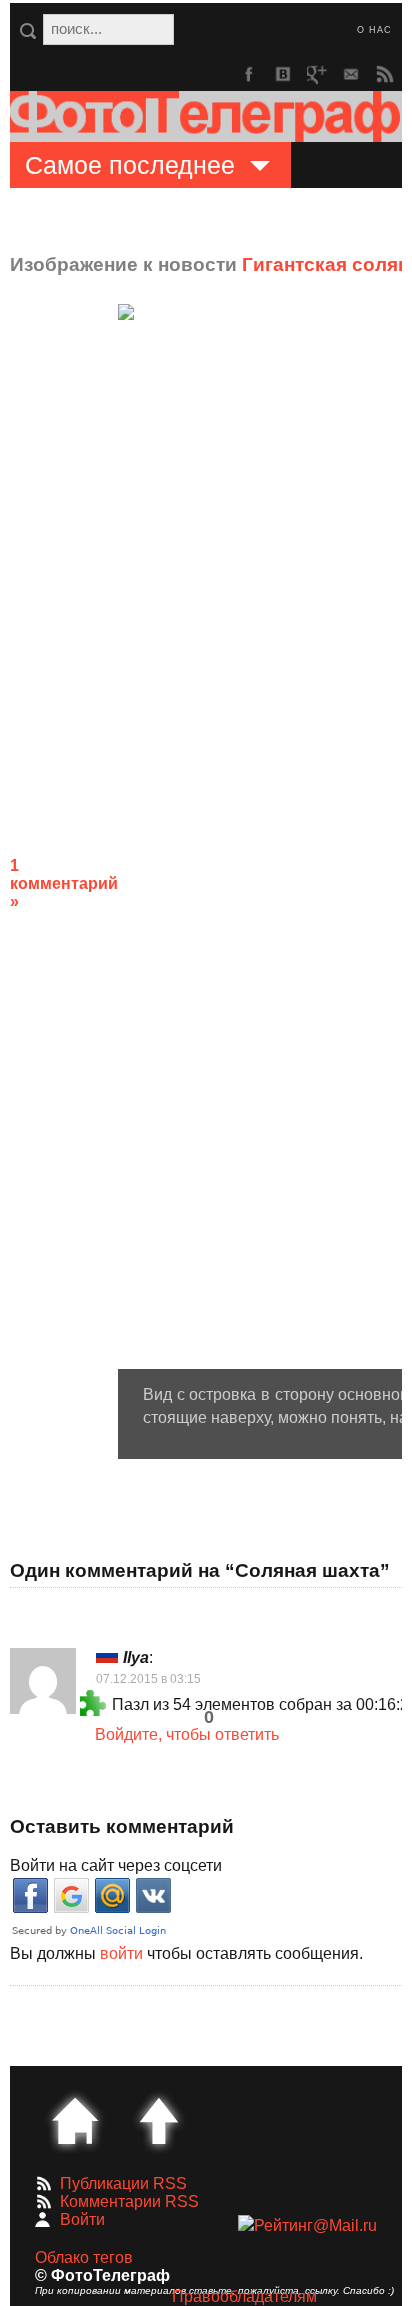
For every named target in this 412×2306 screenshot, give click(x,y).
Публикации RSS (123, 2183)
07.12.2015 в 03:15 (148, 1679)
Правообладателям (244, 2296)
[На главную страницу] (75, 2121)
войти (121, 1953)
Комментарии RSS (129, 2201)
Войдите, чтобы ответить (187, 1734)
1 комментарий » (64, 883)
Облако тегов (84, 2257)
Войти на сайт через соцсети (116, 1865)
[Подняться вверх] (159, 2121)
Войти (82, 2219)
